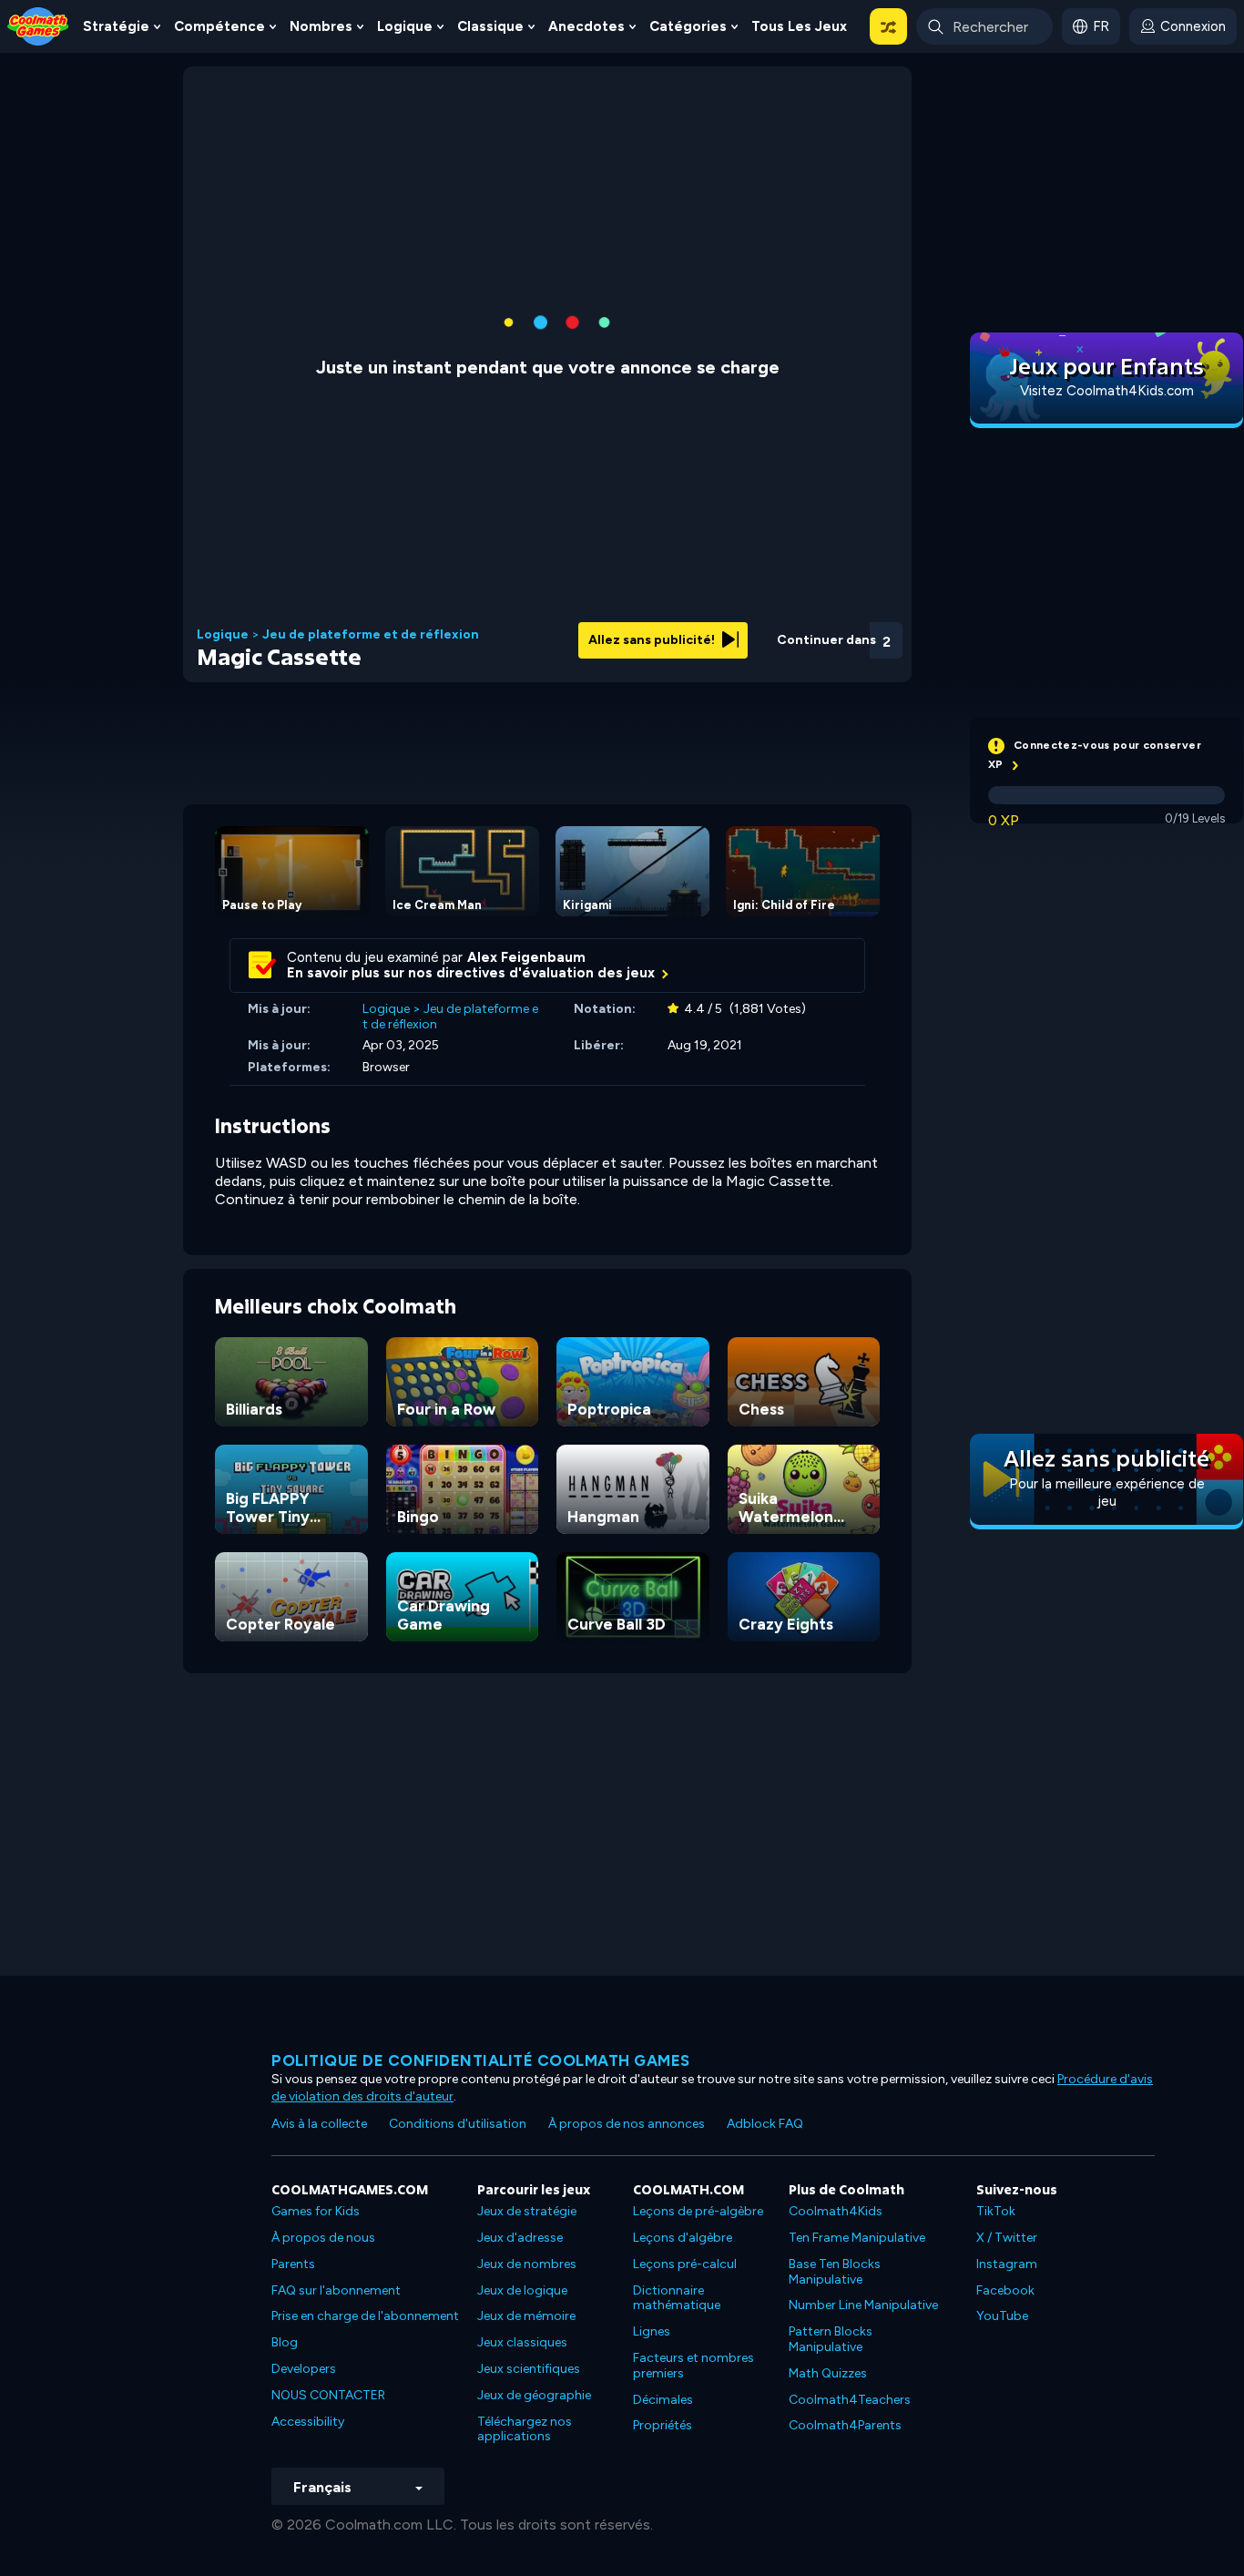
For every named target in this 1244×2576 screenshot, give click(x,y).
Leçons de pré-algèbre (698, 2211)
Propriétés (663, 2425)
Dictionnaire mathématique (677, 2298)
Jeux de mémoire (526, 2316)
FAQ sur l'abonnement (336, 2290)
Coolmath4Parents (845, 2425)
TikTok (996, 2211)
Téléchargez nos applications (525, 2429)
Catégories (688, 26)
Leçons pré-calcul (685, 2264)
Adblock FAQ (765, 2124)
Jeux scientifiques (529, 2369)
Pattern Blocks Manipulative (831, 2339)
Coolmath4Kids (836, 2211)
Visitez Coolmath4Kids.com (1107, 391)
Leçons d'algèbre (683, 2238)
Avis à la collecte (319, 2124)
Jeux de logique (522, 2290)
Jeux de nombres (527, 2264)
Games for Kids (316, 2211)
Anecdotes (586, 26)
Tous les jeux (799, 26)
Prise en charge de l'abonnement (365, 2316)
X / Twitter (1007, 2238)
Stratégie (116, 26)
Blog (285, 2342)
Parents (293, 2264)
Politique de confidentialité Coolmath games (481, 2060)
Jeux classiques (522, 2342)
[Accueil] (38, 25)
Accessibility (308, 2422)
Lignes (652, 2331)
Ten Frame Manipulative (857, 2238)
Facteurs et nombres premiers (693, 2366)
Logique (405, 26)
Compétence (219, 26)
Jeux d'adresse (520, 2238)
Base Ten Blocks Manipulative (835, 2272)
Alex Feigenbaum (526, 957)
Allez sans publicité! (653, 640)
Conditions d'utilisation (458, 2124)
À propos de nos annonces (627, 2124)
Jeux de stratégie (527, 2211)
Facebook (1005, 2290)
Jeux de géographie (534, 2395)
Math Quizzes (828, 2373)
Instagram (1007, 2264)
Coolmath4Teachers (850, 2400)
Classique (490, 26)
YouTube (1002, 2316)
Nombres (321, 26)
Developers (304, 2369)
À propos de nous (323, 2238)
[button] (888, 26)
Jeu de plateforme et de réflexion (371, 635)
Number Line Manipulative (863, 2305)
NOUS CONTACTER (328, 2395)
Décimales (663, 2400)
